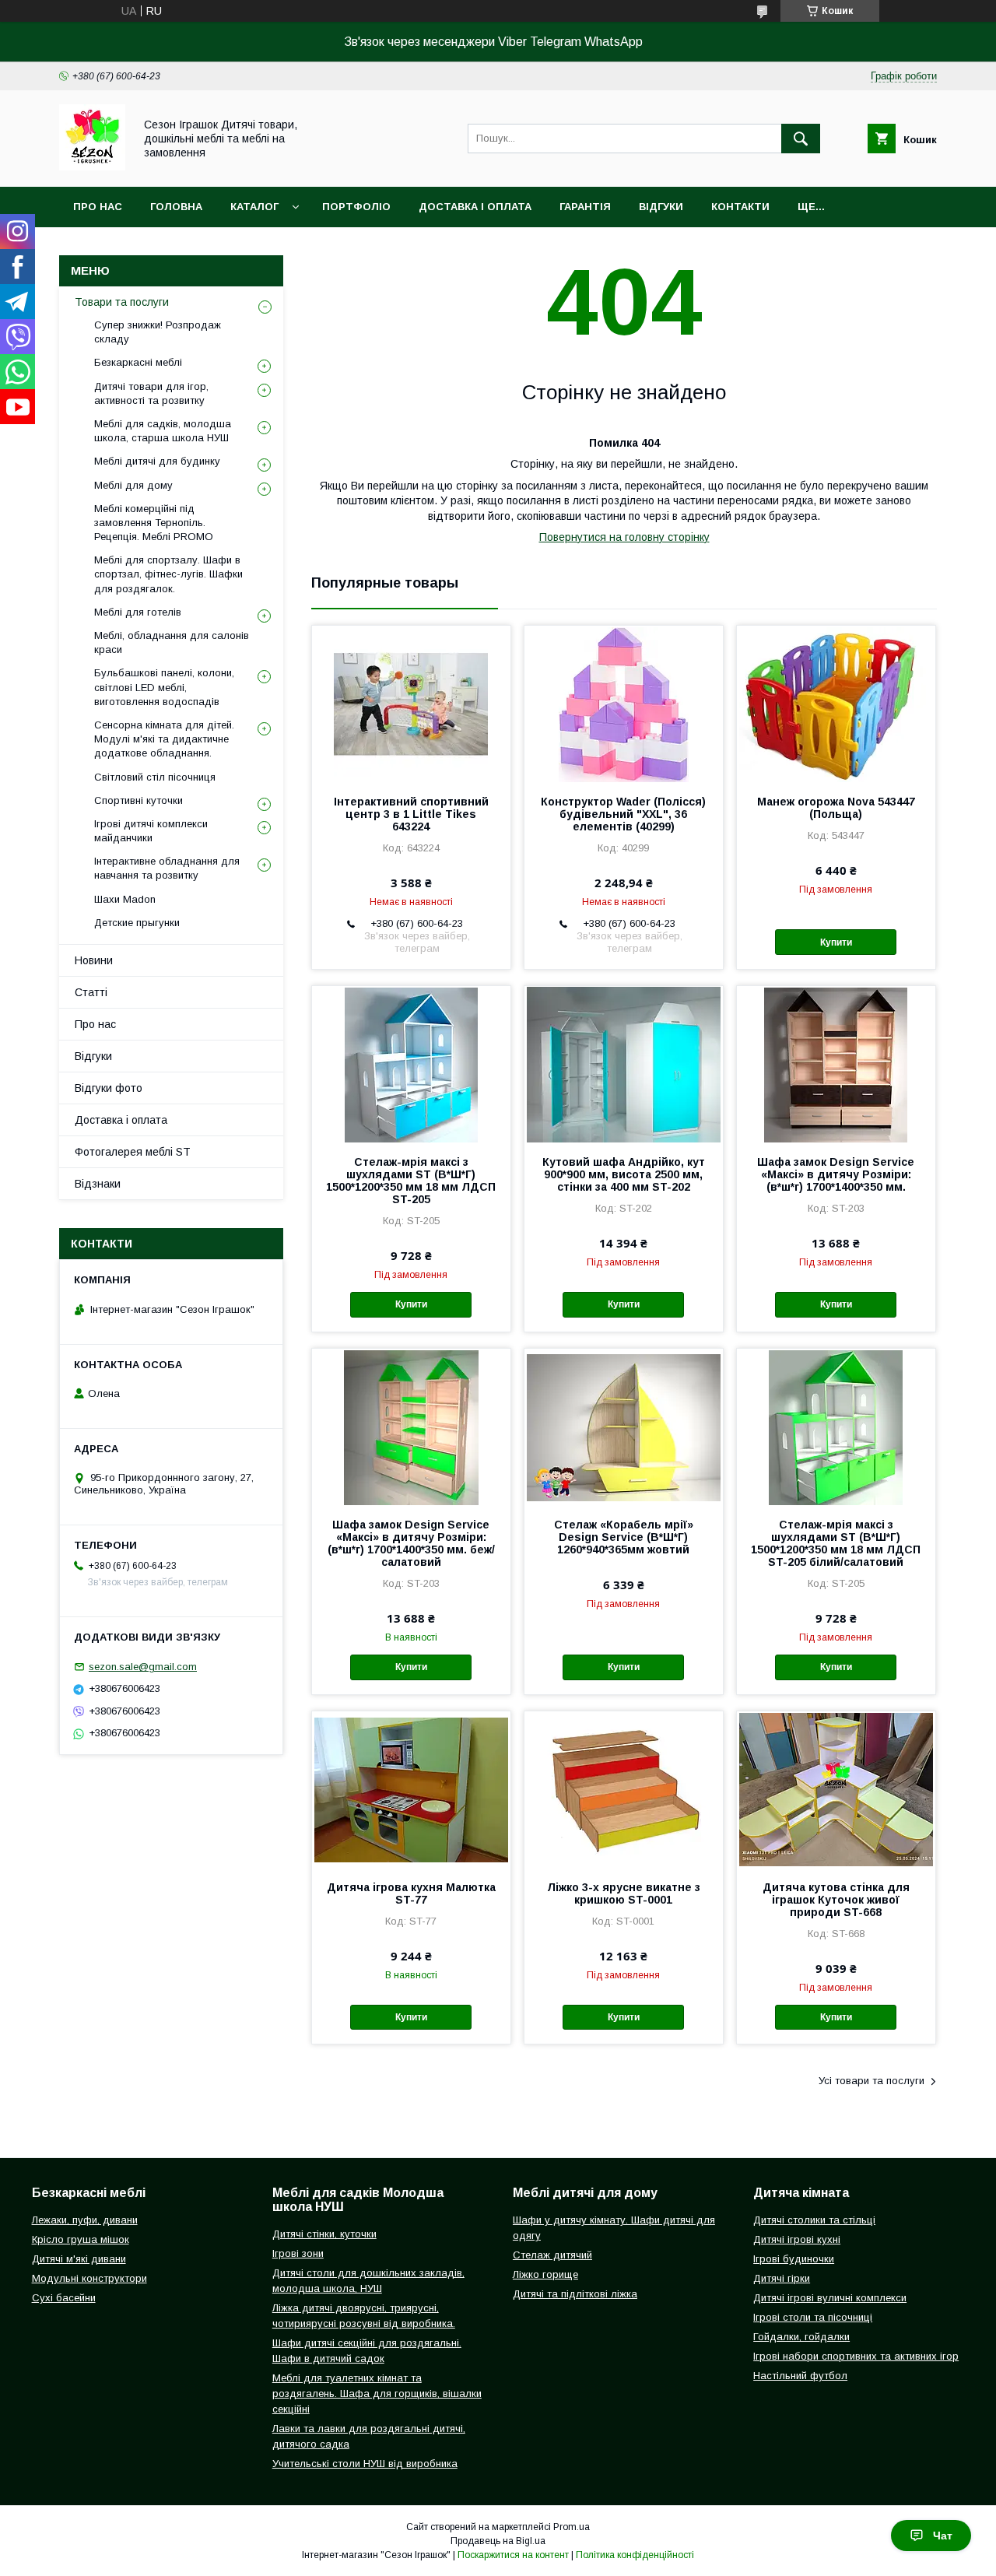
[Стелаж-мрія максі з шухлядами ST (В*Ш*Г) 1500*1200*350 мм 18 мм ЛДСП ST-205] (411, 1064)
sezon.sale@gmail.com (143, 1667)
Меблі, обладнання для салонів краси (172, 642)
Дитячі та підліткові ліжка (575, 2294)
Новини (94, 960)
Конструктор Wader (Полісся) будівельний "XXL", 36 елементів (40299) (623, 814)
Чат (943, 2536)
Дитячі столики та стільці (814, 2220)
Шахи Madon (125, 899)
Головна (176, 207)
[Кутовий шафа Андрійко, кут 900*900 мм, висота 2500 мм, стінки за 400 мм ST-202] (624, 1064)
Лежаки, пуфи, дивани (85, 2220)
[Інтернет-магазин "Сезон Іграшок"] (92, 167)
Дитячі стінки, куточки (324, 2234)
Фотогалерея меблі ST (133, 1152)
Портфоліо (356, 207)
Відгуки (661, 207)
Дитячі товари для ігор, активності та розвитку (151, 393)
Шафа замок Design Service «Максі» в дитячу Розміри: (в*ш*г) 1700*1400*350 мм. (836, 1174)
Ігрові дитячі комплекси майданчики (151, 831)
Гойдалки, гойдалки (801, 2337)
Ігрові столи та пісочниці (813, 2317)
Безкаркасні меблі (138, 362)
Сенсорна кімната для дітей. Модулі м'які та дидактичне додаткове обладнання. (164, 739)
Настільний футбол (800, 2376)
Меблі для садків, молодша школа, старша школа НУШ (163, 431)
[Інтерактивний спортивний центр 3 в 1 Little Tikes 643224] (411, 704)
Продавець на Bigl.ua (498, 2541)
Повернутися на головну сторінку (624, 537)
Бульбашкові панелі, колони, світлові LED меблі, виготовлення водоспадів (164, 687)
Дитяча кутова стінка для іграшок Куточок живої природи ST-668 (836, 1900)
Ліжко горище (545, 2274)
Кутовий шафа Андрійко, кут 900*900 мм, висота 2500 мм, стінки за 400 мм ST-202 (624, 1174)
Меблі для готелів (138, 612)
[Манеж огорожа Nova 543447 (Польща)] (836, 704)
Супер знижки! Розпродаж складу (158, 332)
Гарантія (585, 207)
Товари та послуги (122, 302)
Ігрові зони (298, 2253)
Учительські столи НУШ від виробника (365, 2464)
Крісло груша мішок (81, 2239)
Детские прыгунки (137, 923)
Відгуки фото (109, 1088)
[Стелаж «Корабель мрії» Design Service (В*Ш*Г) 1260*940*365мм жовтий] (624, 1427)
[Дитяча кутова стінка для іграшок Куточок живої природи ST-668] (836, 1789)
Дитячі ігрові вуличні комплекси (830, 2298)
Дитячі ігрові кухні (797, 2239)
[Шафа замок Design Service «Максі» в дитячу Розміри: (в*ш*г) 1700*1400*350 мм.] (836, 1064)
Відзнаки (98, 1184)
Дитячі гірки (782, 2278)
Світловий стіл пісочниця (155, 777)
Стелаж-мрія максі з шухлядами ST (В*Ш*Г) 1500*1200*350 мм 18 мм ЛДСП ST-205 (411, 1181)
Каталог (254, 207)
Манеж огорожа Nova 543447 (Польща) (836, 808)
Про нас (98, 207)
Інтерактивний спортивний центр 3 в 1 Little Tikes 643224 (411, 814)
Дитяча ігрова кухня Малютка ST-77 (411, 1893)
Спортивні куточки (139, 800)
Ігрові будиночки (794, 2259)
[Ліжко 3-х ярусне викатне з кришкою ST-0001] (624, 1789)
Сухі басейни (64, 2298)
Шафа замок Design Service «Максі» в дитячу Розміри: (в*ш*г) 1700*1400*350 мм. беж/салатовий (411, 1543)
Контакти (740, 207)
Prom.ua (572, 2527)
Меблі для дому (133, 485)
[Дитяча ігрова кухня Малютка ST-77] (411, 1789)
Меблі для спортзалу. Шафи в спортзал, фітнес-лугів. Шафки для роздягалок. (168, 574)
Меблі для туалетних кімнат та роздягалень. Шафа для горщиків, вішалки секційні (377, 2394)
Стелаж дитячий (552, 2255)
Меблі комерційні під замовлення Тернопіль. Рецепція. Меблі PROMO (154, 523)
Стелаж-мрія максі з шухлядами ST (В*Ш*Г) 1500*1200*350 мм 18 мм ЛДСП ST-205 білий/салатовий (836, 1543)
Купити (836, 942)
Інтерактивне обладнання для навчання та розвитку (167, 868)
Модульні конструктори (89, 2278)
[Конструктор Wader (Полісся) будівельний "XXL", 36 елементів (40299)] (624, 704)
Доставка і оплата (475, 207)
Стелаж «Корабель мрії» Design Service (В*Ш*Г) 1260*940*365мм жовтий (624, 1537)
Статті (91, 992)
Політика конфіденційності (635, 2555)
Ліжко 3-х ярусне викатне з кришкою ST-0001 (624, 1893)
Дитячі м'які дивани (79, 2259)
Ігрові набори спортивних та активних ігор (856, 2356)
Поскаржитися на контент (513, 2555)
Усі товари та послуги (871, 2081)
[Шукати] (801, 139)
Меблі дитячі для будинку (157, 461)
